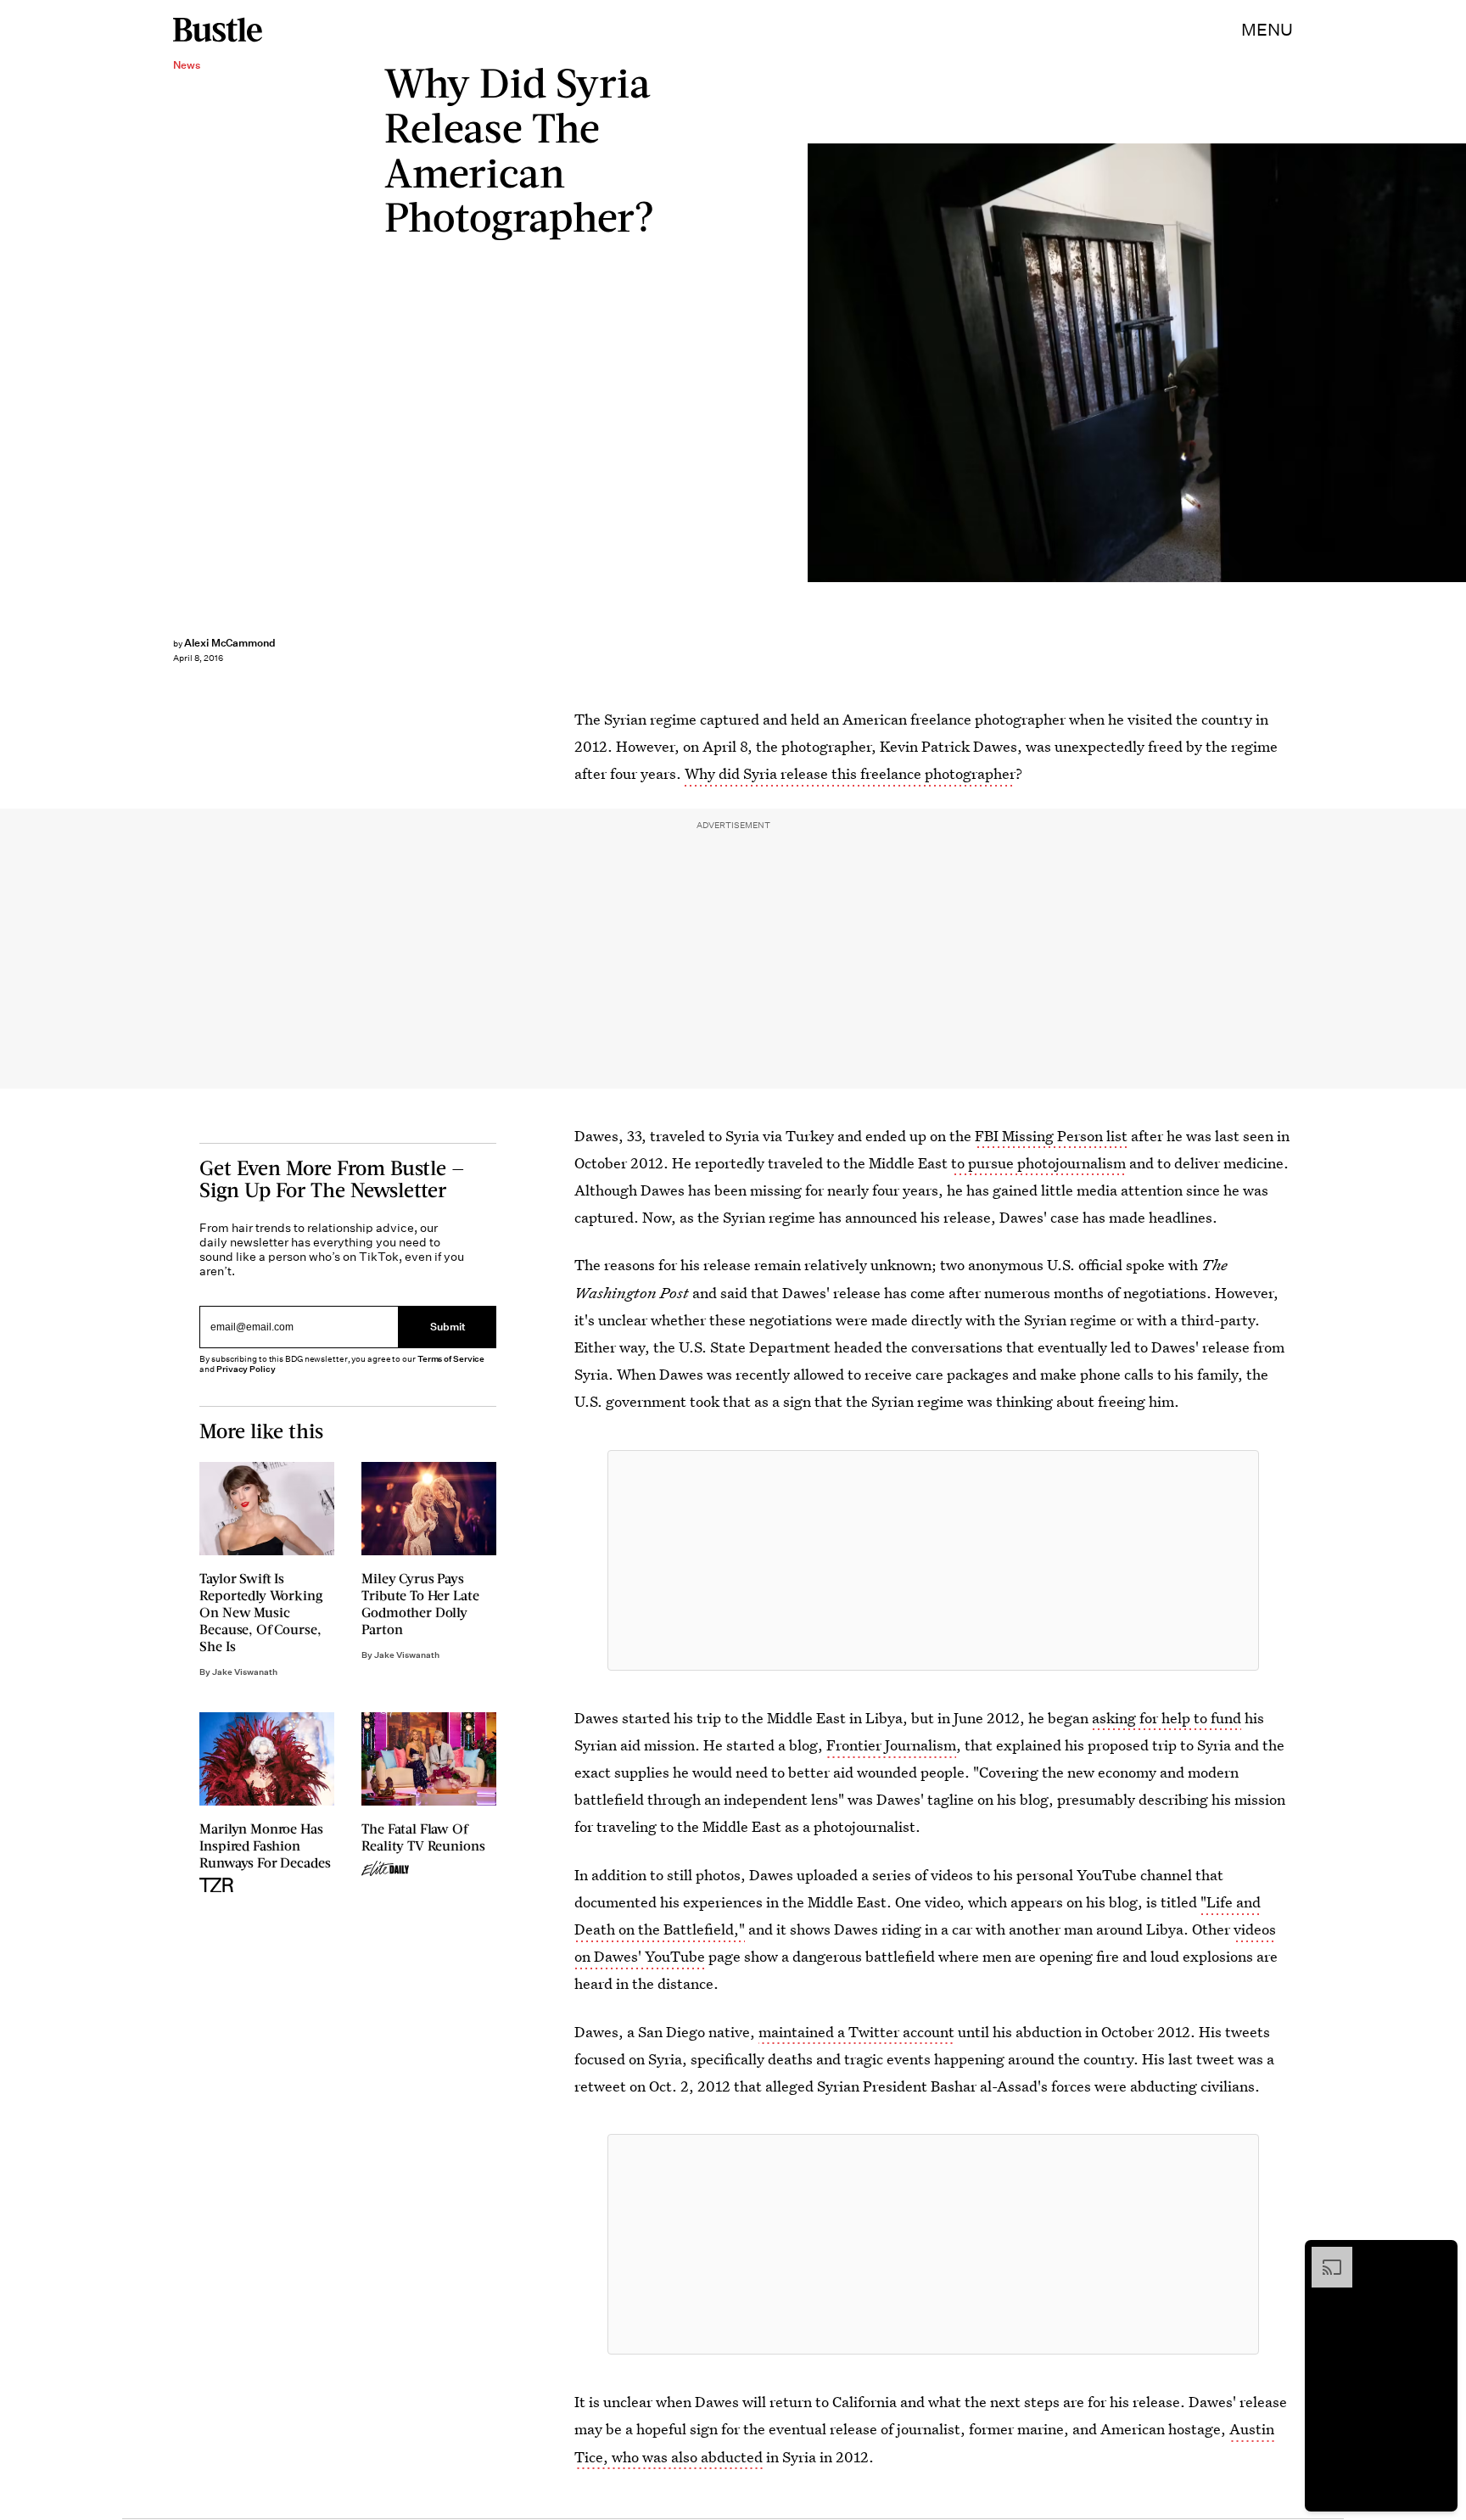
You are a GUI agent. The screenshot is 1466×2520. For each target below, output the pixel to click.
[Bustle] (218, 30)
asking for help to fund (1167, 1718)
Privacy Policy (246, 1370)
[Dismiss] (1439, 2255)
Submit (448, 1327)
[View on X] (933, 1560)
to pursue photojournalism (1038, 1163)
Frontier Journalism (891, 1745)
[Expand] (1323, 2255)
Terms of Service (451, 1360)
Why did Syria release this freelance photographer (850, 773)
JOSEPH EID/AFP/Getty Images (1458, 363)
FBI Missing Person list (1051, 1136)
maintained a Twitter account (856, 2032)
